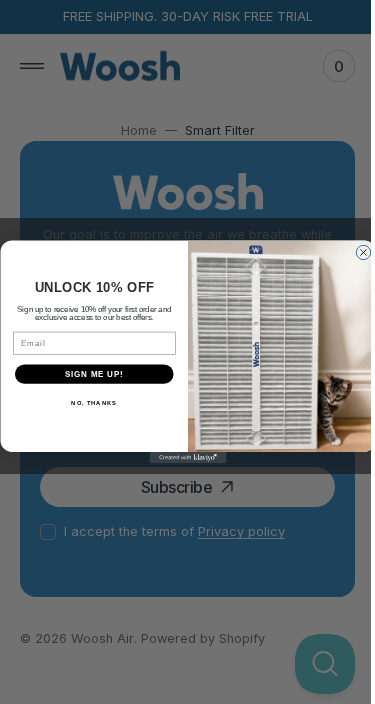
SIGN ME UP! (86, 374)
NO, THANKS (86, 403)
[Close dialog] (355, 252)
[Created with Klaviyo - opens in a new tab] (180, 458)
